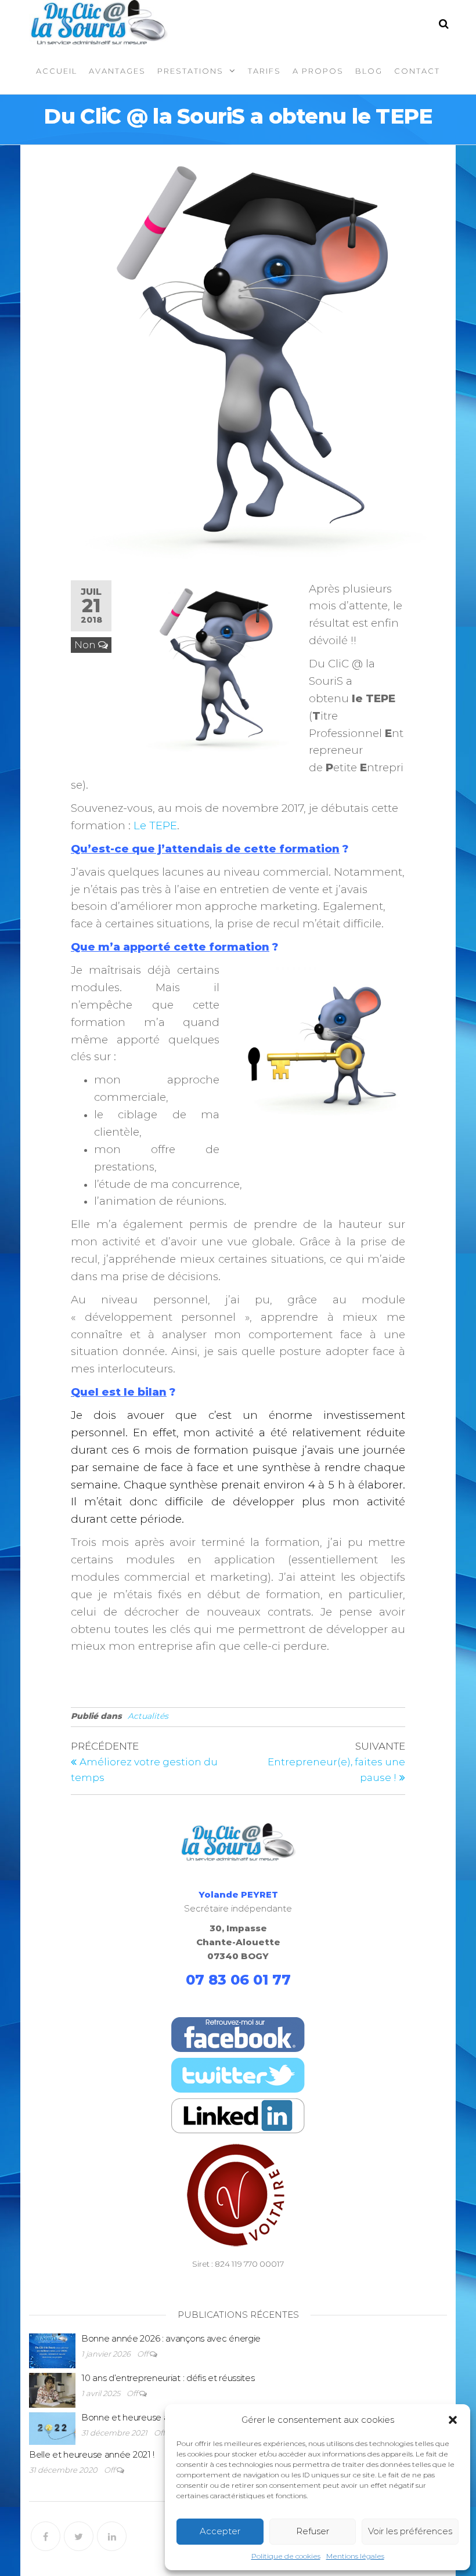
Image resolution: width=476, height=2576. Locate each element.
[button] (453, 2420)
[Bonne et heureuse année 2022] (52, 2428)
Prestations (190, 71)
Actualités (148, 1716)
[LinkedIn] (112, 2536)
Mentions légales (355, 2556)
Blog (369, 71)
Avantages (117, 71)
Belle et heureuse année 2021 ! (92, 2454)
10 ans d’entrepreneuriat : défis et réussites (168, 2378)
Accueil (57, 71)
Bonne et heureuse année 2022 (146, 2417)
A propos (318, 71)
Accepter (220, 2531)
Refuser (313, 2531)
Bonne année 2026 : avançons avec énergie (171, 2338)
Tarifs (264, 71)
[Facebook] (46, 2536)
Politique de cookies (286, 2556)
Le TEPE (155, 825)
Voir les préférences (410, 2531)
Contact (417, 71)
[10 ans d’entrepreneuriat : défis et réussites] (52, 2389)
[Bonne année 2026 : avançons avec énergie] (52, 2349)
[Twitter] (79, 2536)
